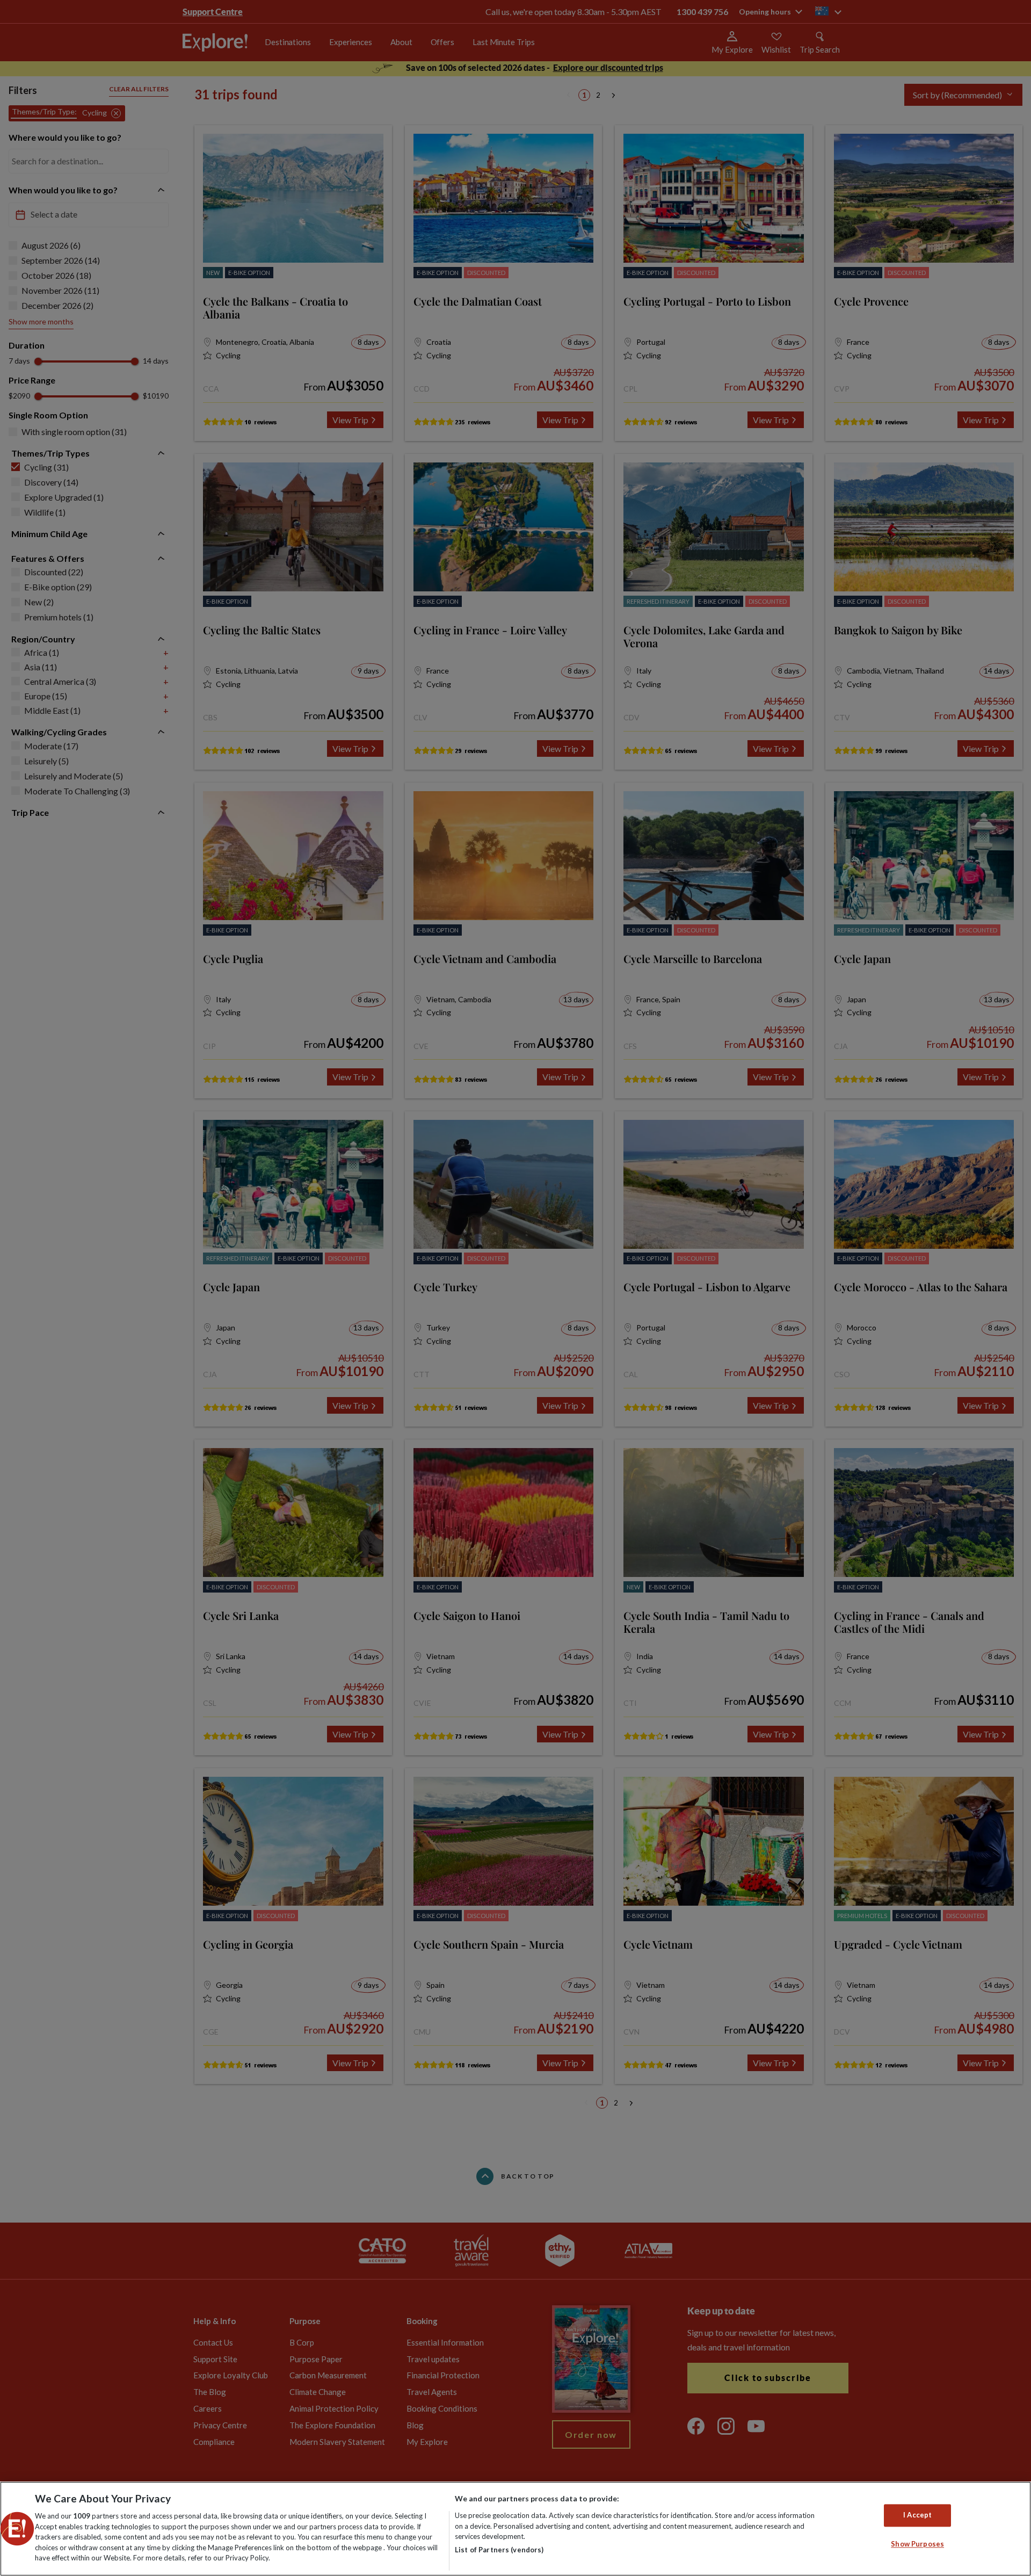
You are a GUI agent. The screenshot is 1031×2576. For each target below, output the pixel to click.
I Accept (917, 2515)
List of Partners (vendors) (499, 2550)
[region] (515, 2529)
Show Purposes (917, 2544)
